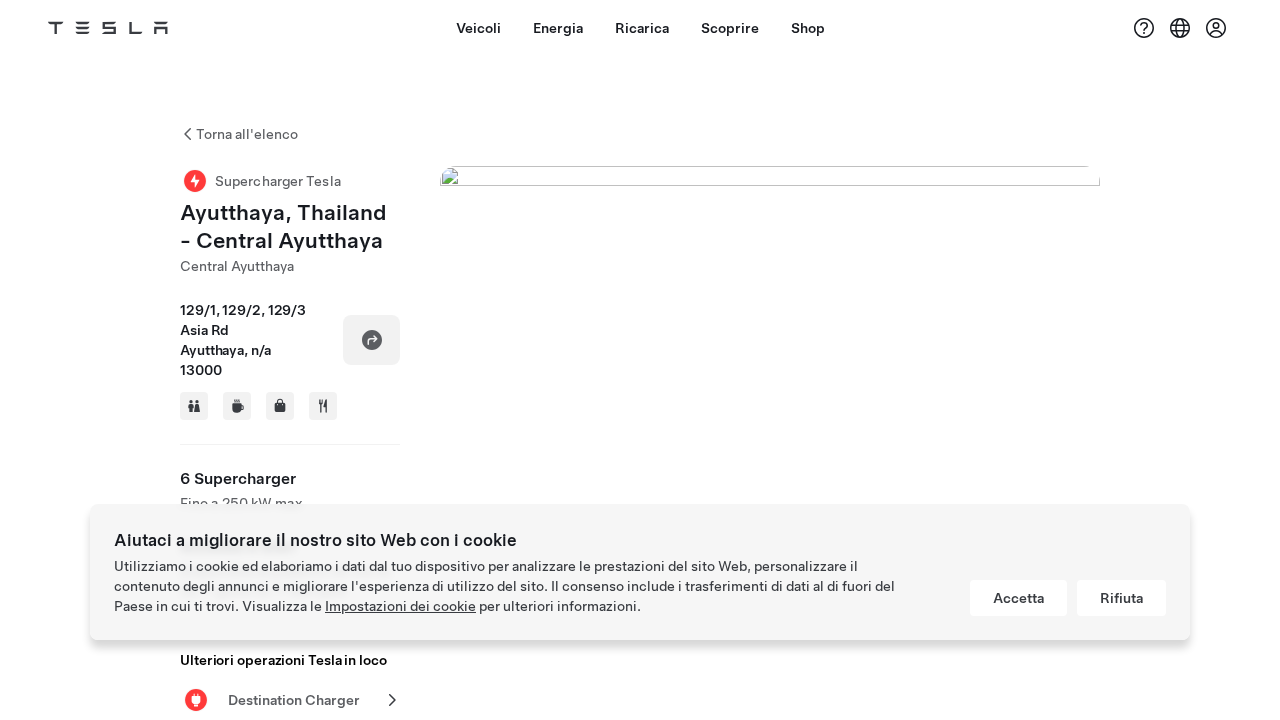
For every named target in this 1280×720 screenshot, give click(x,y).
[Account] (1216, 28)
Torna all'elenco (247, 134)
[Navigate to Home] (108, 28)
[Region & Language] (1180, 28)
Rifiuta (1121, 598)
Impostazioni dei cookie (400, 606)
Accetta (1018, 598)
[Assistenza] (1144, 28)
